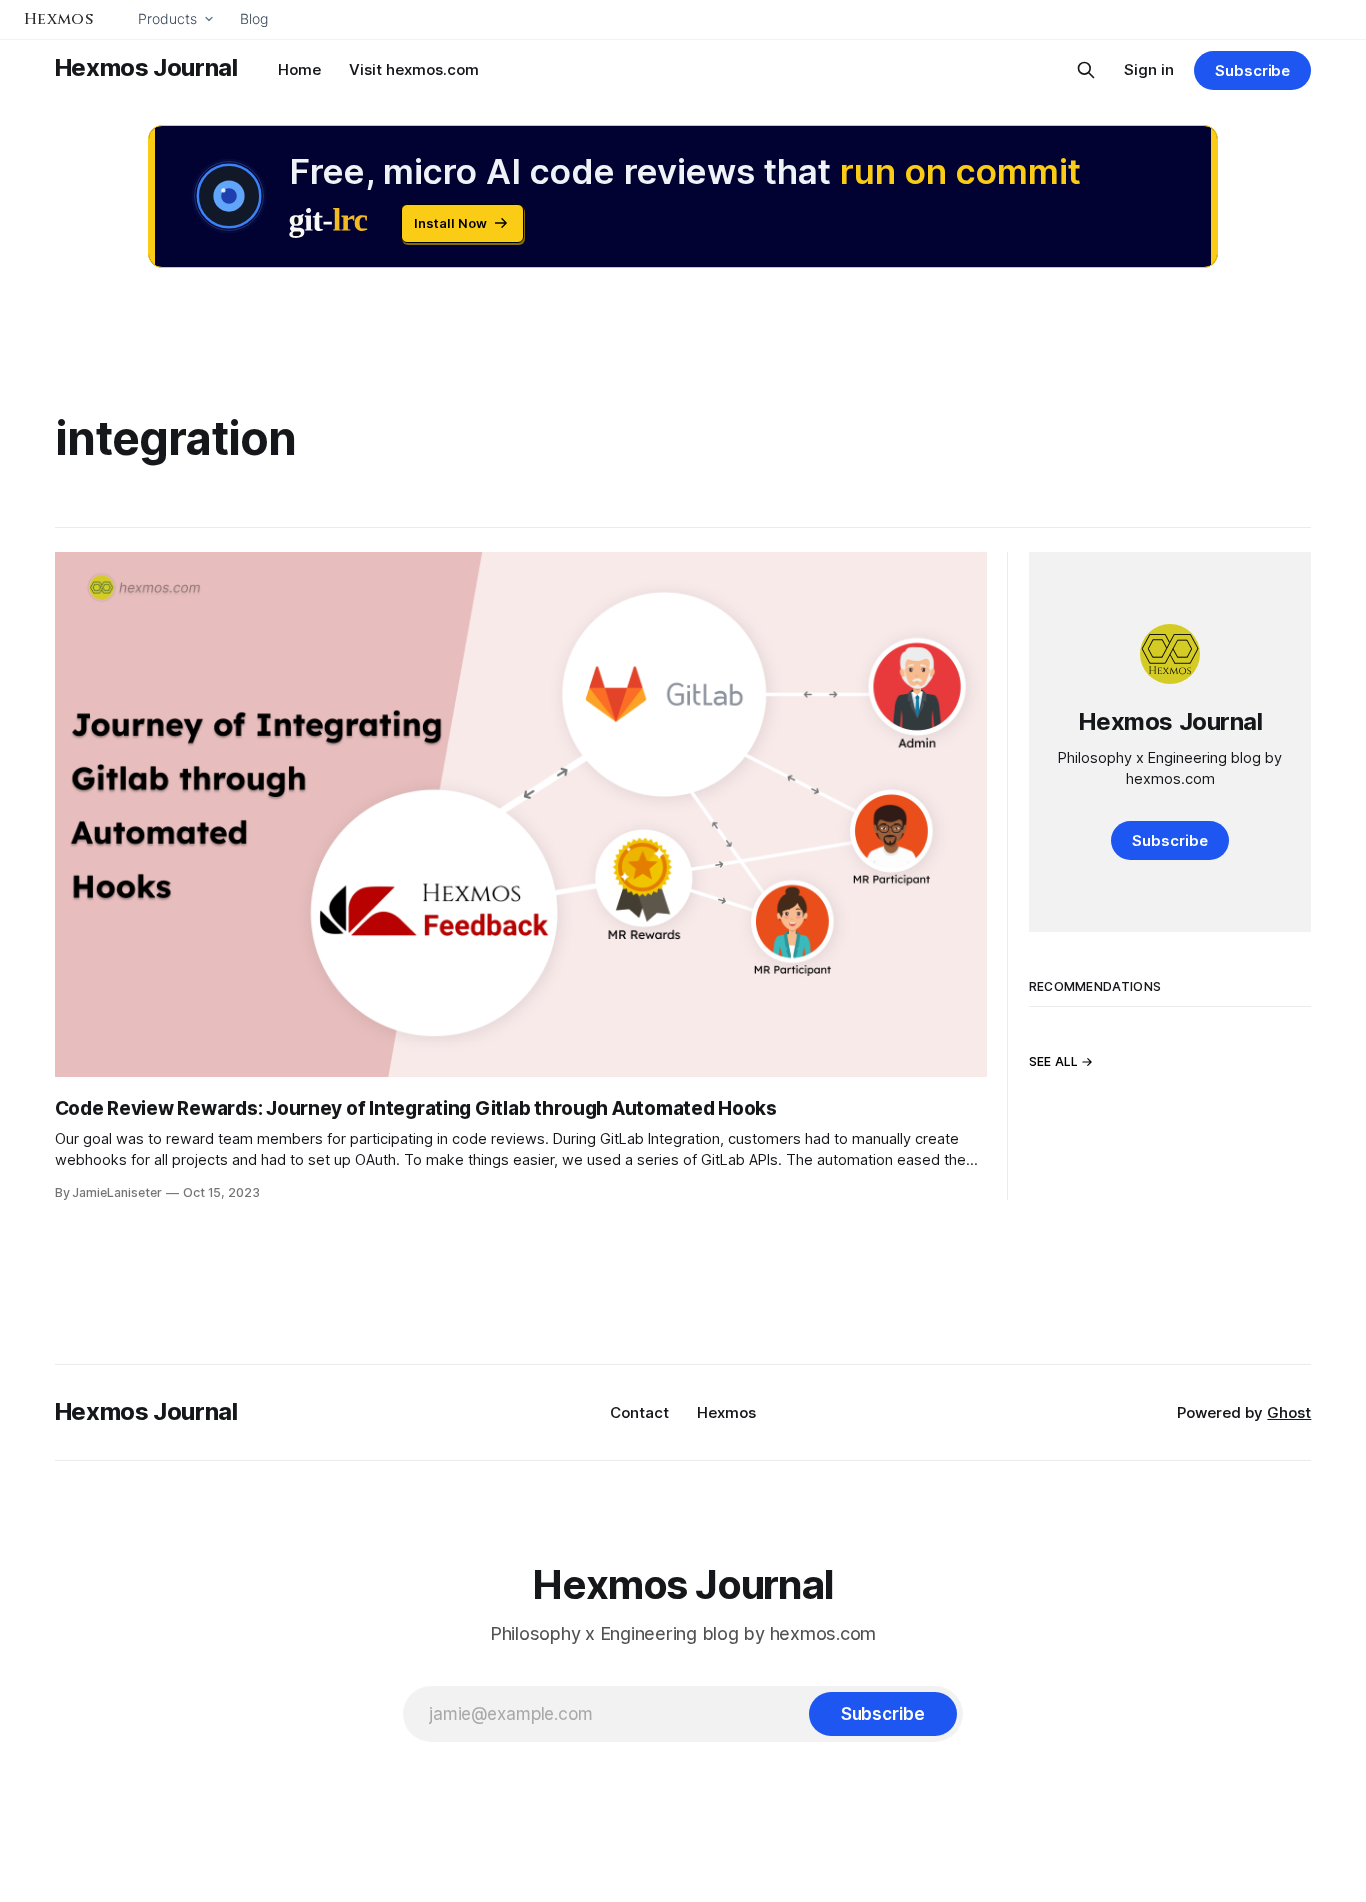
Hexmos (726, 1412)
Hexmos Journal (146, 67)
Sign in (1149, 69)
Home (299, 69)
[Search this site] (1086, 70)
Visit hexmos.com (414, 69)
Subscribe (1252, 70)
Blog (254, 18)
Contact (639, 1412)
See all (1054, 1062)
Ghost (1289, 1412)
